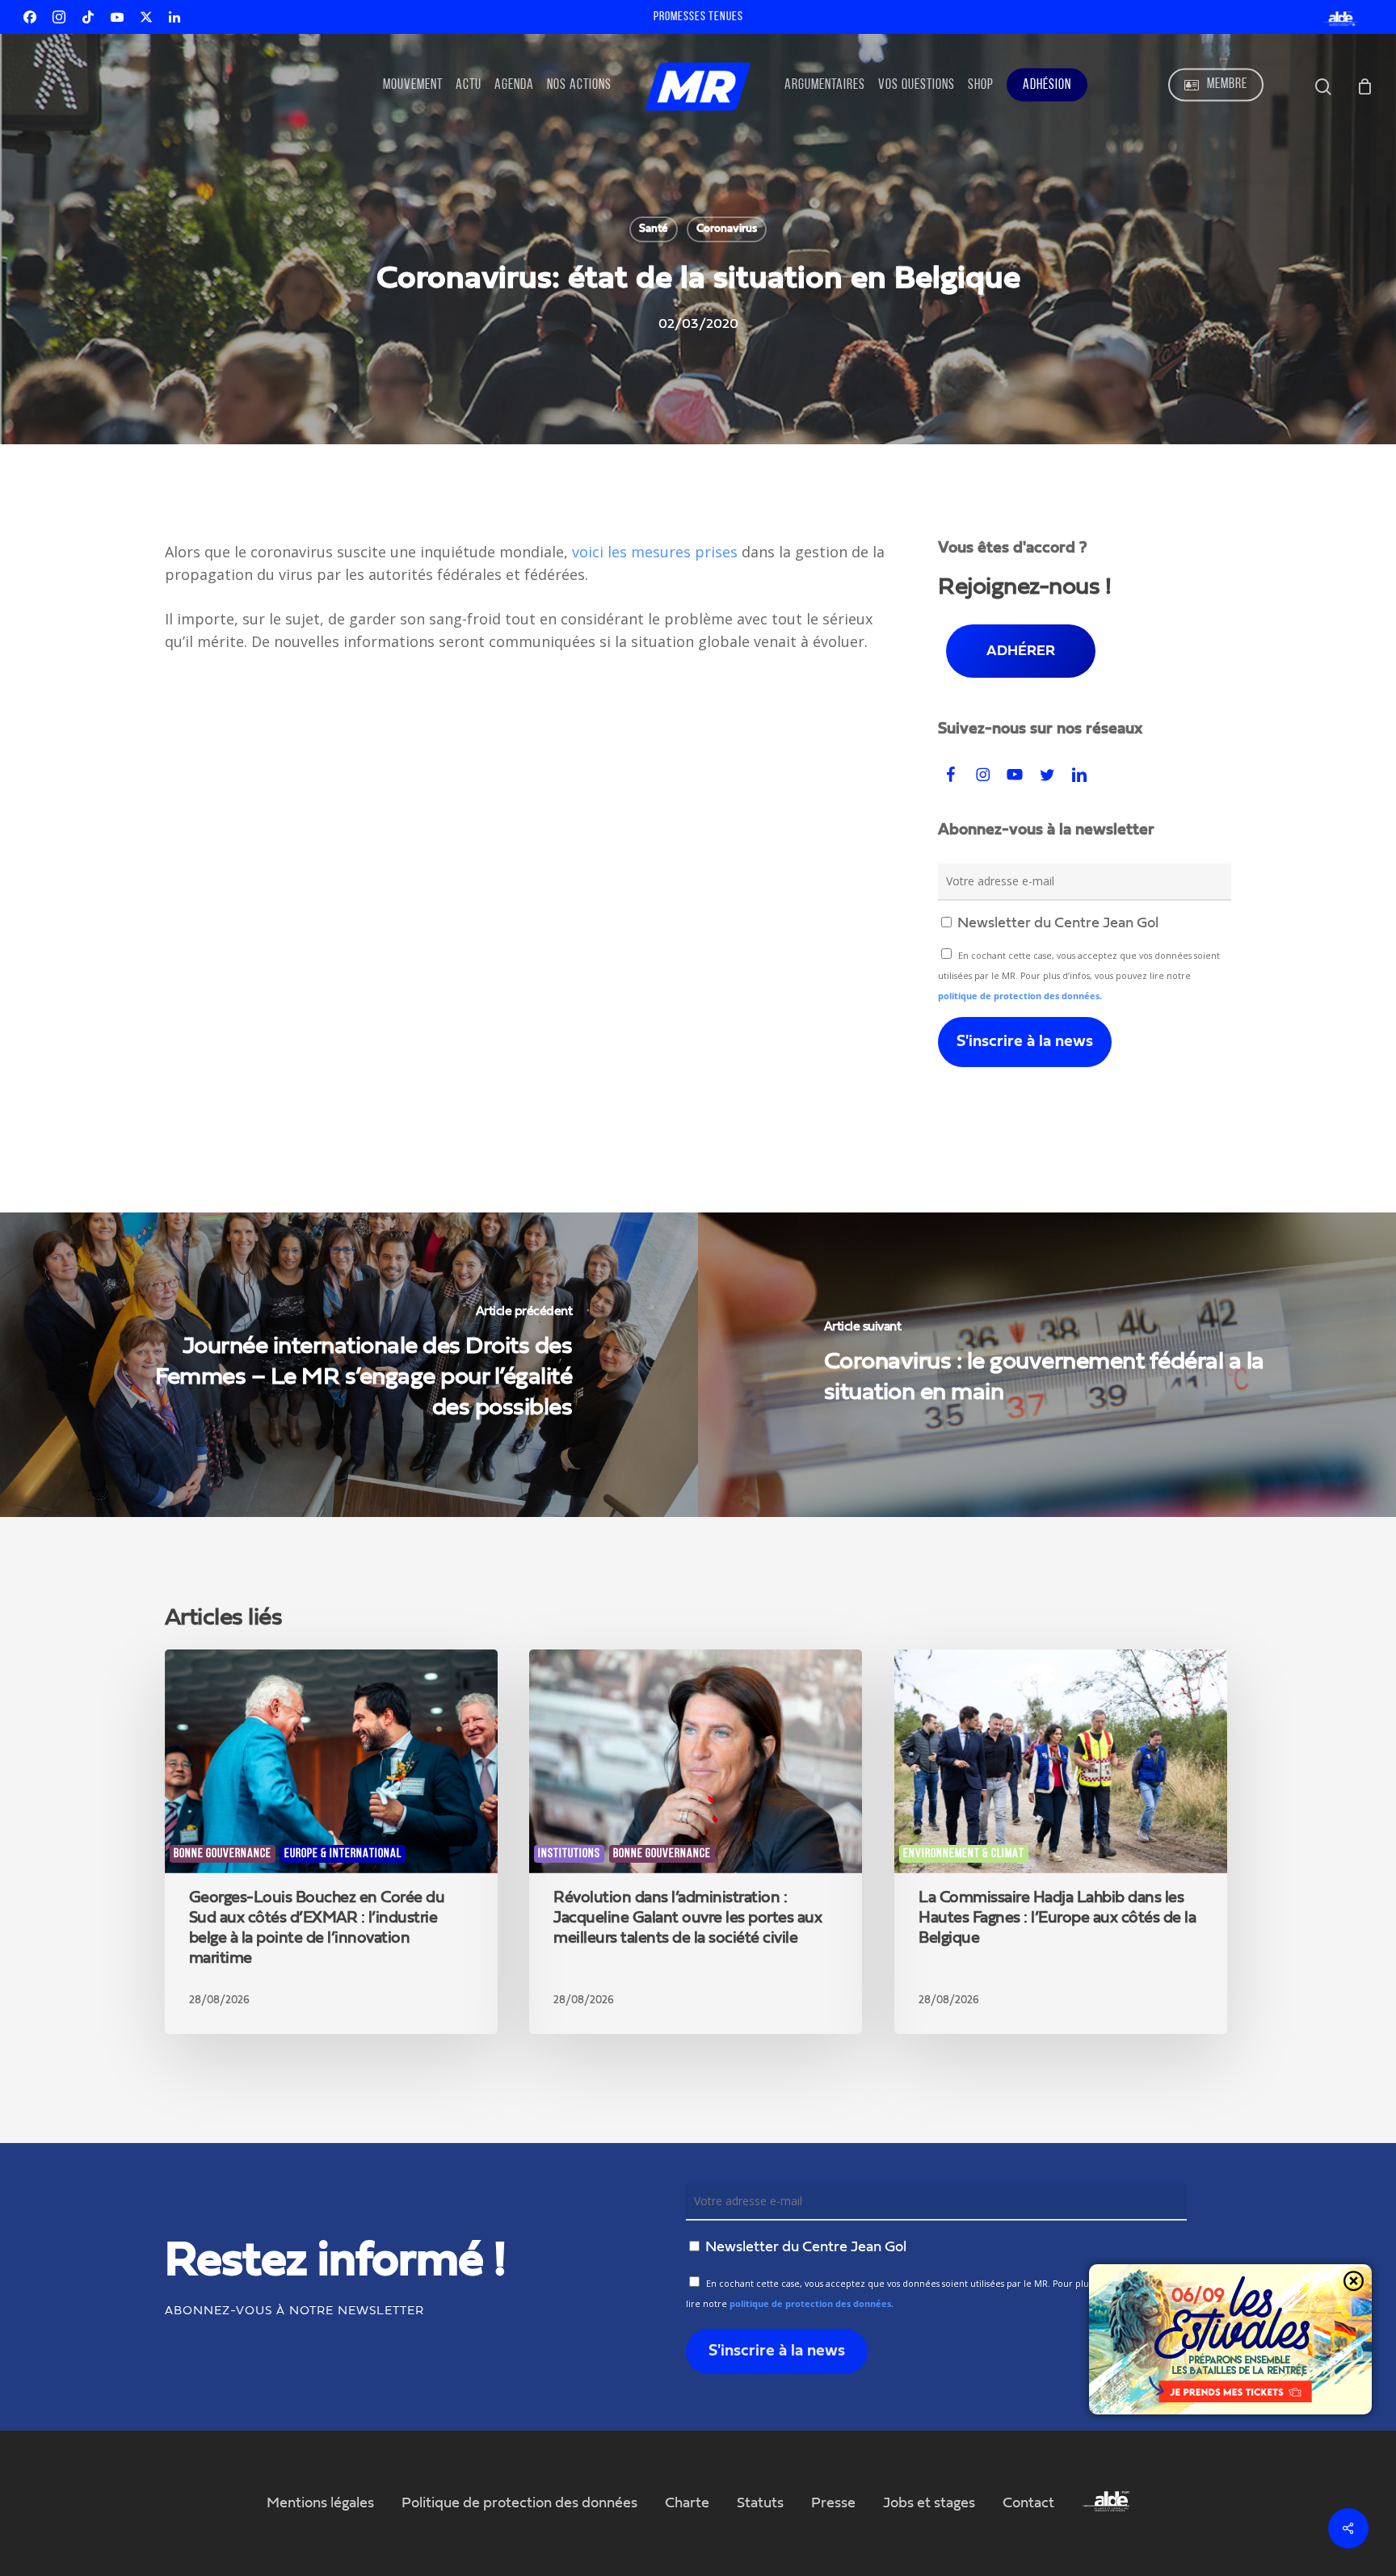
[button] (1021, 651)
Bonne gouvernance (223, 1854)
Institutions (569, 1854)
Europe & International (343, 1854)
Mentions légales (320, 2503)
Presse (833, 2503)
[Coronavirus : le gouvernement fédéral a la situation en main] (1047, 1365)
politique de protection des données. (1020, 996)
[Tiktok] (88, 17)
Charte (687, 2503)
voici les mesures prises (655, 552)
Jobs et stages (929, 2503)
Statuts (760, 2503)
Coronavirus (727, 229)
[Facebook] (30, 17)
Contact (1028, 2503)
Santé (654, 229)
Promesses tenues (698, 17)
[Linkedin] (174, 17)
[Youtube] (117, 17)
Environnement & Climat (964, 1854)
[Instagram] (59, 17)
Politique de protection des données (519, 2503)
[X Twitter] (146, 17)
